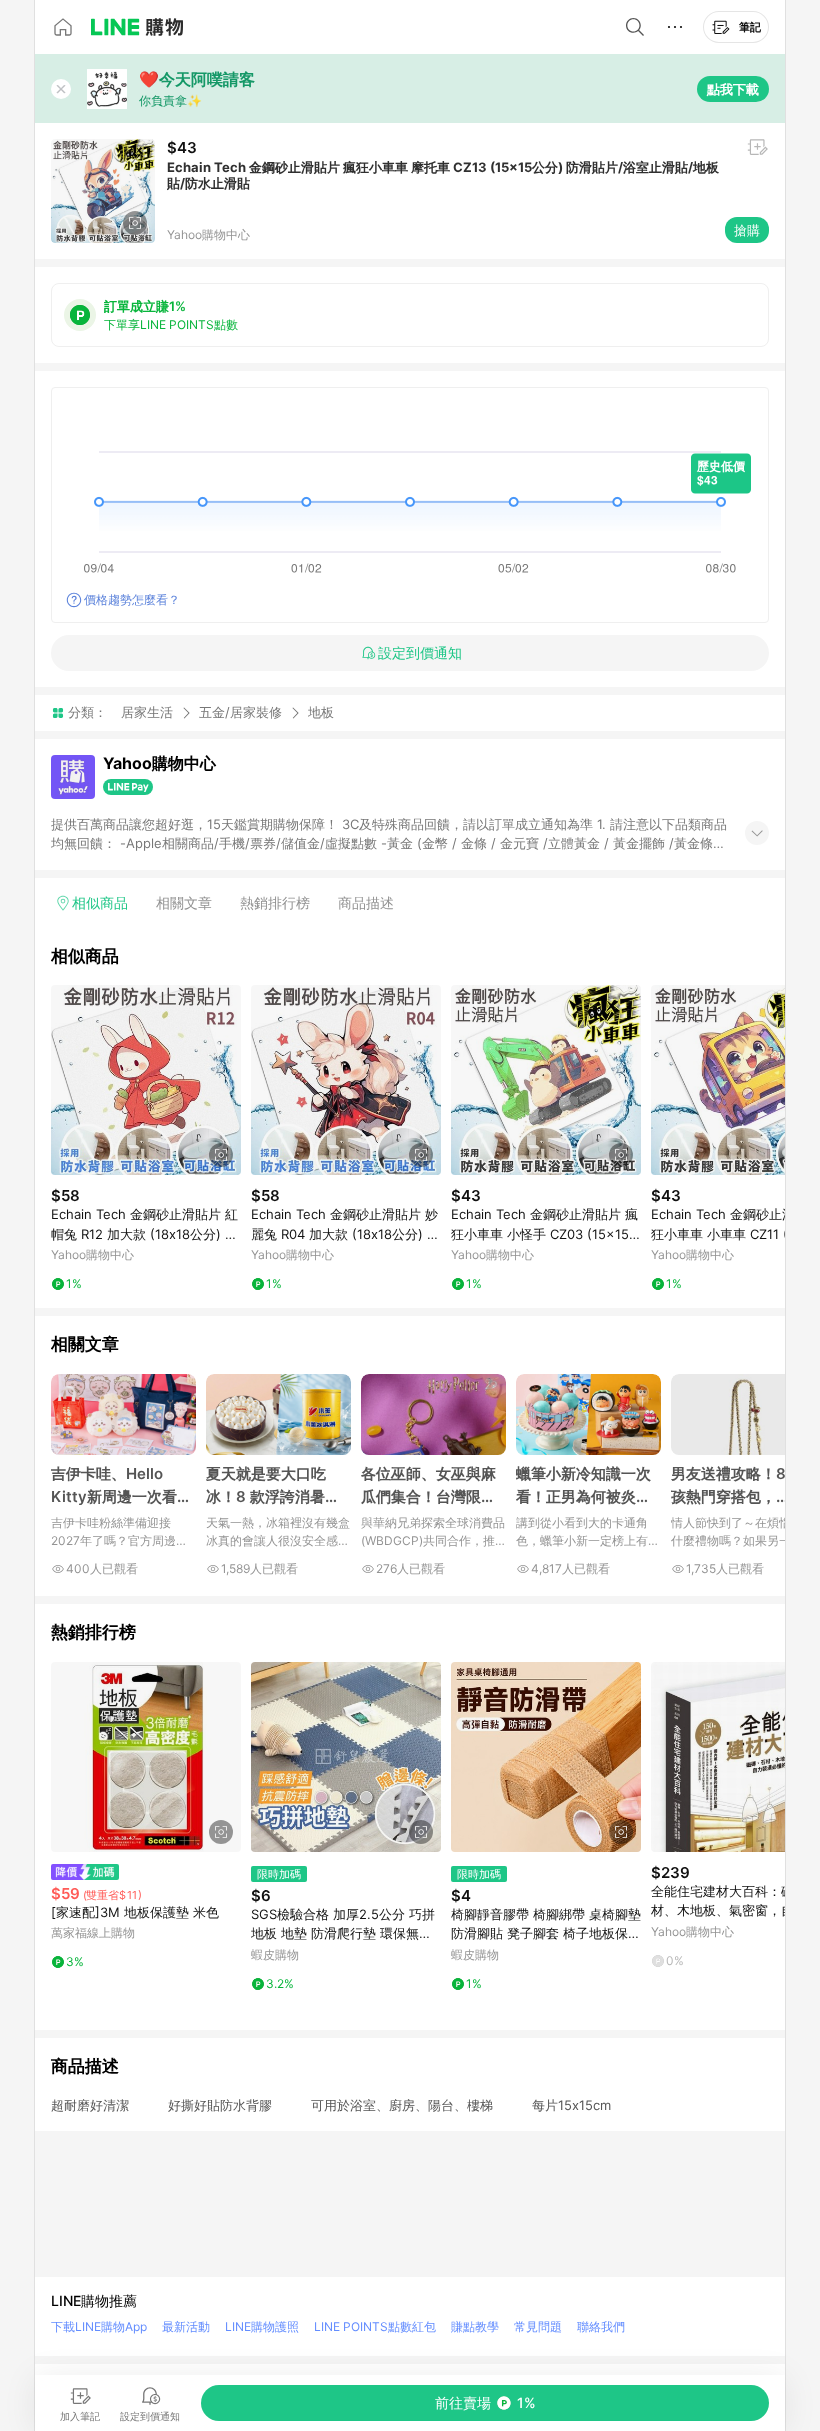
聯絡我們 (601, 2326)
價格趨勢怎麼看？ (132, 599)
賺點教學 (475, 2326)
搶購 (747, 230)
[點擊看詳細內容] (146, 1080)
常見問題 (538, 2326)
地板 (321, 712)
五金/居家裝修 (240, 712)
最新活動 (186, 2326)
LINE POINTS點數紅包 (375, 2326)
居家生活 (147, 712)
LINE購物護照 (262, 2326)
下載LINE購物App (99, 2326)
